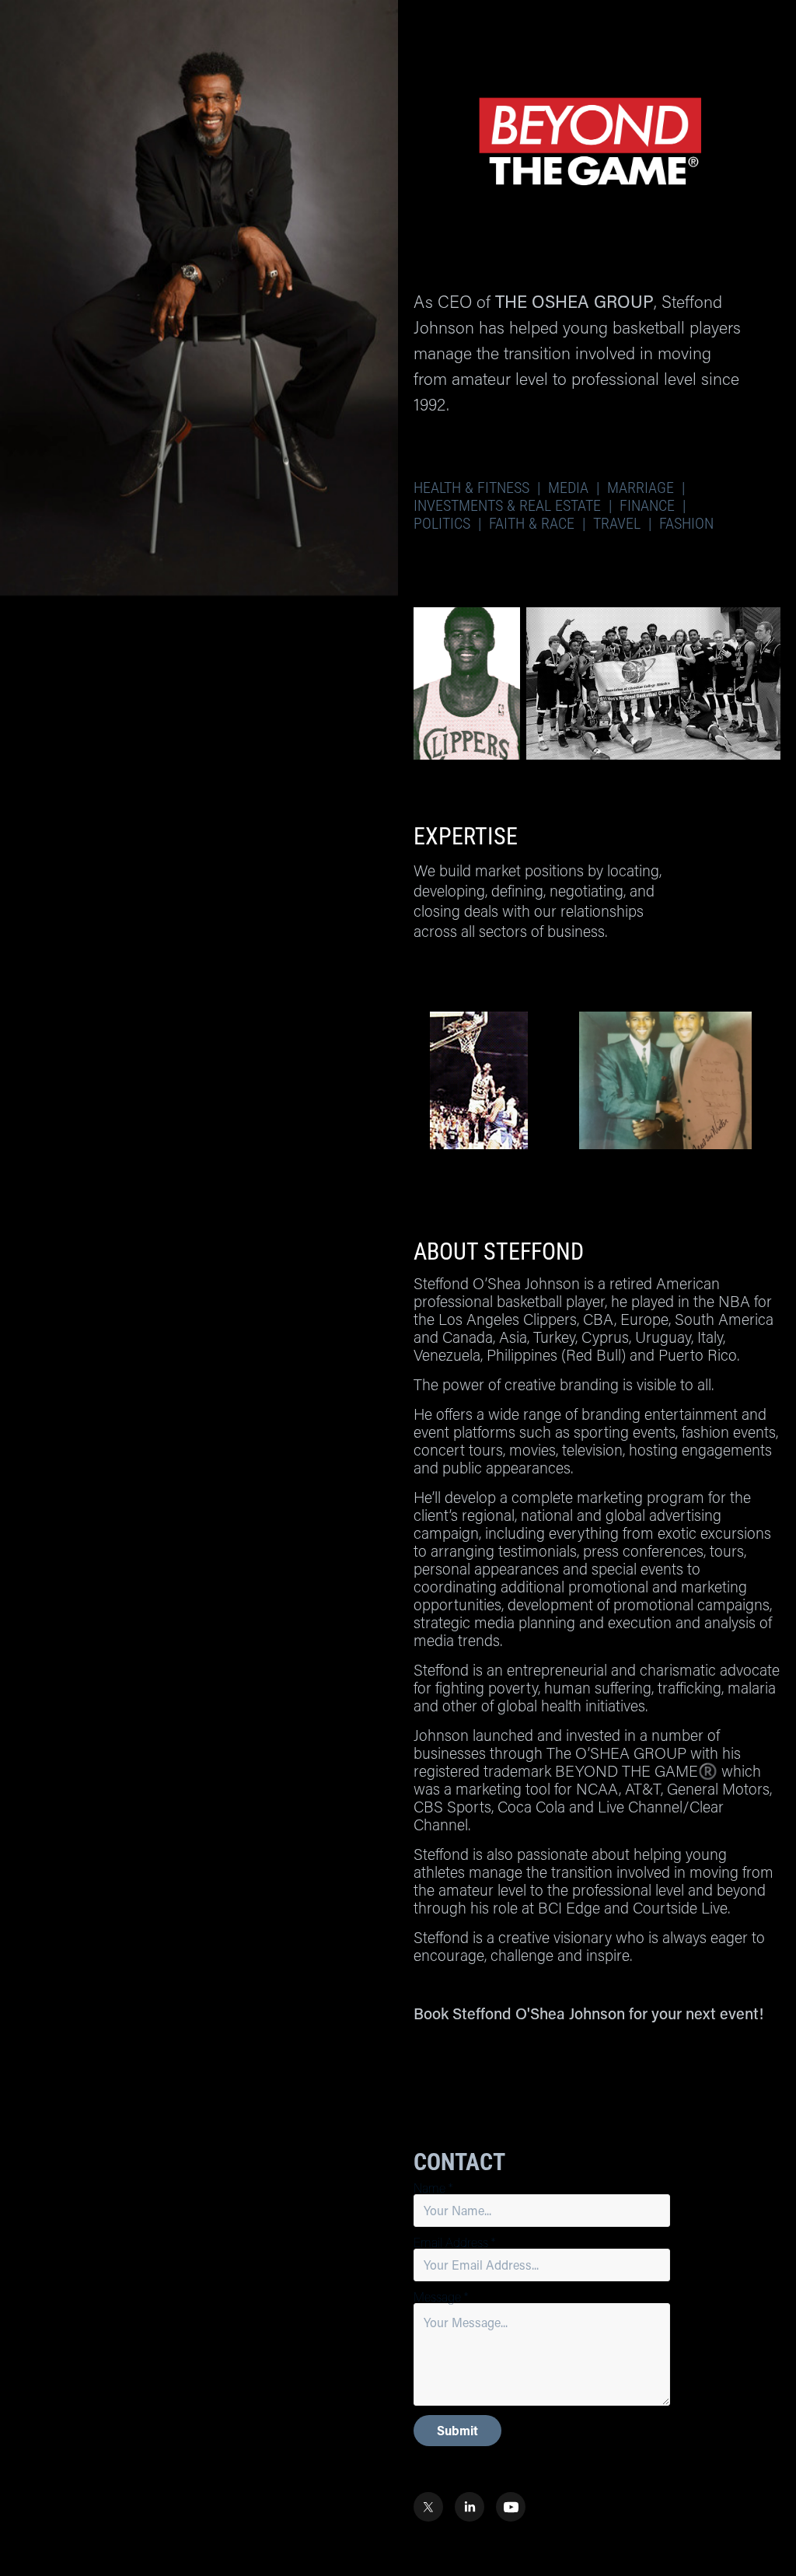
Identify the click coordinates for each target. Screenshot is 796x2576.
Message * (441, 2297)
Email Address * (455, 2242)
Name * (433, 2188)
